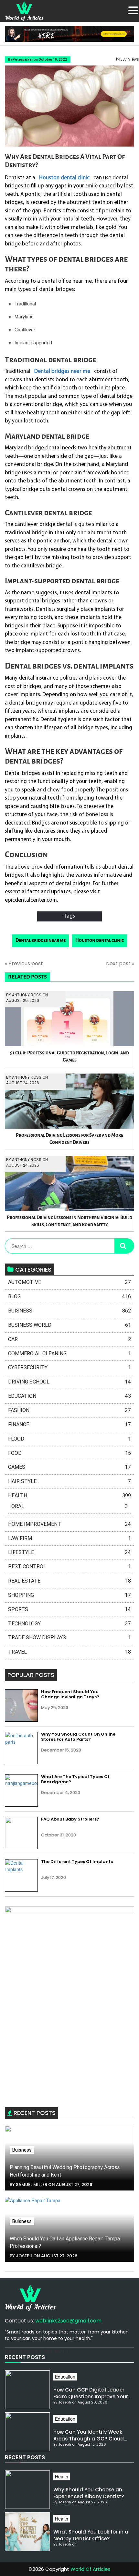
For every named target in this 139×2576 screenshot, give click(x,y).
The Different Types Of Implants (77, 1862)
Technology (69, 1624)
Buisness (69, 1311)
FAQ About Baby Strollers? (70, 1819)
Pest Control (69, 1567)
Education (69, 1396)
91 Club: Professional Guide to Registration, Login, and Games (69, 1057)
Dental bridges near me (41, 940)
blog (69, 1296)
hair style (69, 1481)
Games (69, 1467)
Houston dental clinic (100, 940)
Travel (69, 1652)
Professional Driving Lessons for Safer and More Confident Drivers (69, 1139)
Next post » (120, 964)
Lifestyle (69, 1552)
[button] (133, 10)
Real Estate (69, 1581)
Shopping (69, 1595)
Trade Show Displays (69, 1638)
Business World (69, 1325)
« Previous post (24, 964)
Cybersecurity (69, 1367)
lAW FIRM (69, 1538)
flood (69, 1439)
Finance (69, 1425)
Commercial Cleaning (69, 1353)
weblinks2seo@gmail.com (68, 2321)
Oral (69, 1506)
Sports (69, 1609)
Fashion (69, 1410)
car (69, 1339)
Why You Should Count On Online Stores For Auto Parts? (78, 1737)
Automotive (69, 1282)
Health (69, 1496)
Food (69, 1453)
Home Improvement (69, 1524)
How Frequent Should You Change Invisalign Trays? (70, 1694)
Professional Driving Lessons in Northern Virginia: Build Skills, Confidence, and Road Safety (69, 1221)
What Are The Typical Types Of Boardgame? (75, 1779)
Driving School (69, 1382)
